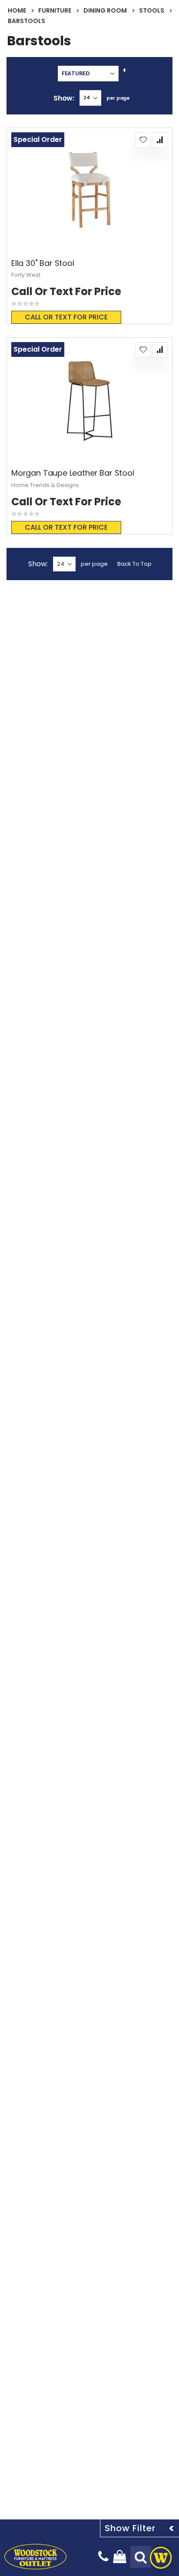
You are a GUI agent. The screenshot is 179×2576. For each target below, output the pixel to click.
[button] (143, 140)
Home (17, 10)
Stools (152, 10)
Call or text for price (66, 317)
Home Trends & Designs (45, 485)
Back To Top (134, 564)
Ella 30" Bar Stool (43, 263)
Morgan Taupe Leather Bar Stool (73, 473)
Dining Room (105, 10)
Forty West (26, 275)
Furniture (55, 10)
